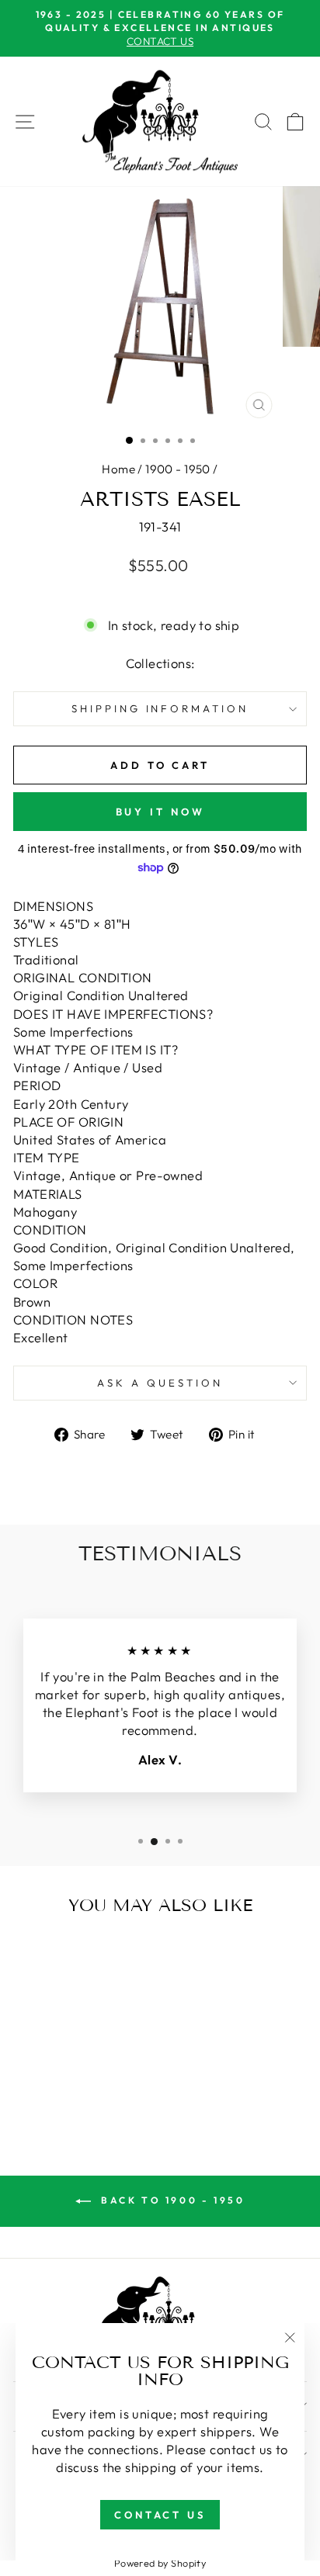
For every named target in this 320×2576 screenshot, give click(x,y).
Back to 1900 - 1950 (171, 2200)
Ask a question (160, 1383)
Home (118, 469)
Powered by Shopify (160, 2563)
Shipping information (160, 708)
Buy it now (160, 812)
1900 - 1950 (178, 469)
